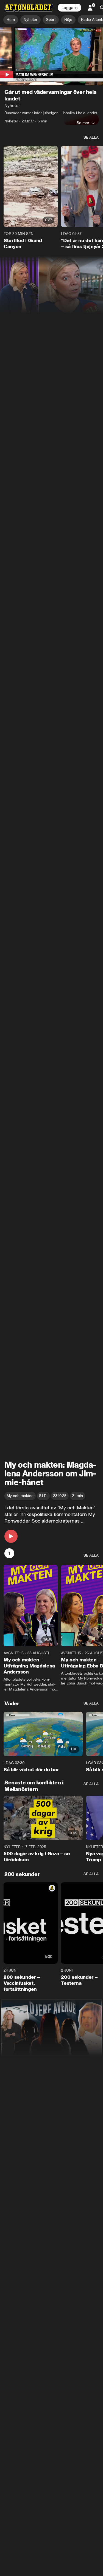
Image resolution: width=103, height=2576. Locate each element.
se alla (91, 137)
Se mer (83, 123)
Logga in (69, 8)
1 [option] (9, 1553)
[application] (51, 56)
